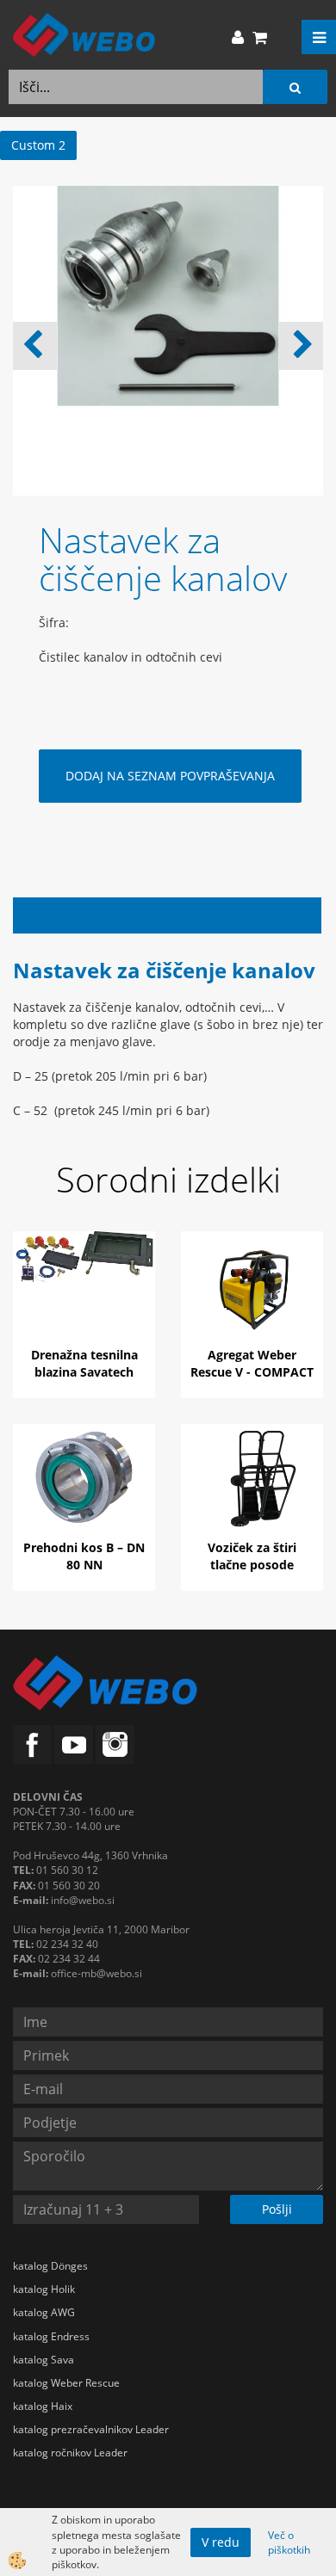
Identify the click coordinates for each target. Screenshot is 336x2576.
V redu (221, 2542)
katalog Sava (44, 2360)
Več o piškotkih (289, 2542)
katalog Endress (51, 2336)
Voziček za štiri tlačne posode (252, 1556)
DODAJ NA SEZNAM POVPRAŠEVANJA (170, 776)
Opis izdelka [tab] (168, 915)
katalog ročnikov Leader (70, 2453)
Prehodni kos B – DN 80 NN (84, 1556)
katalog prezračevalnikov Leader (91, 2429)
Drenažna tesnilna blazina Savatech (84, 1363)
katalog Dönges (50, 2266)
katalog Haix (43, 2406)
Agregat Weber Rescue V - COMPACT (252, 1363)
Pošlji (277, 2209)
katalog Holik (44, 2289)
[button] (301, 346)
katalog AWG (44, 2312)
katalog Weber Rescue (66, 2383)
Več (84, 1297)
